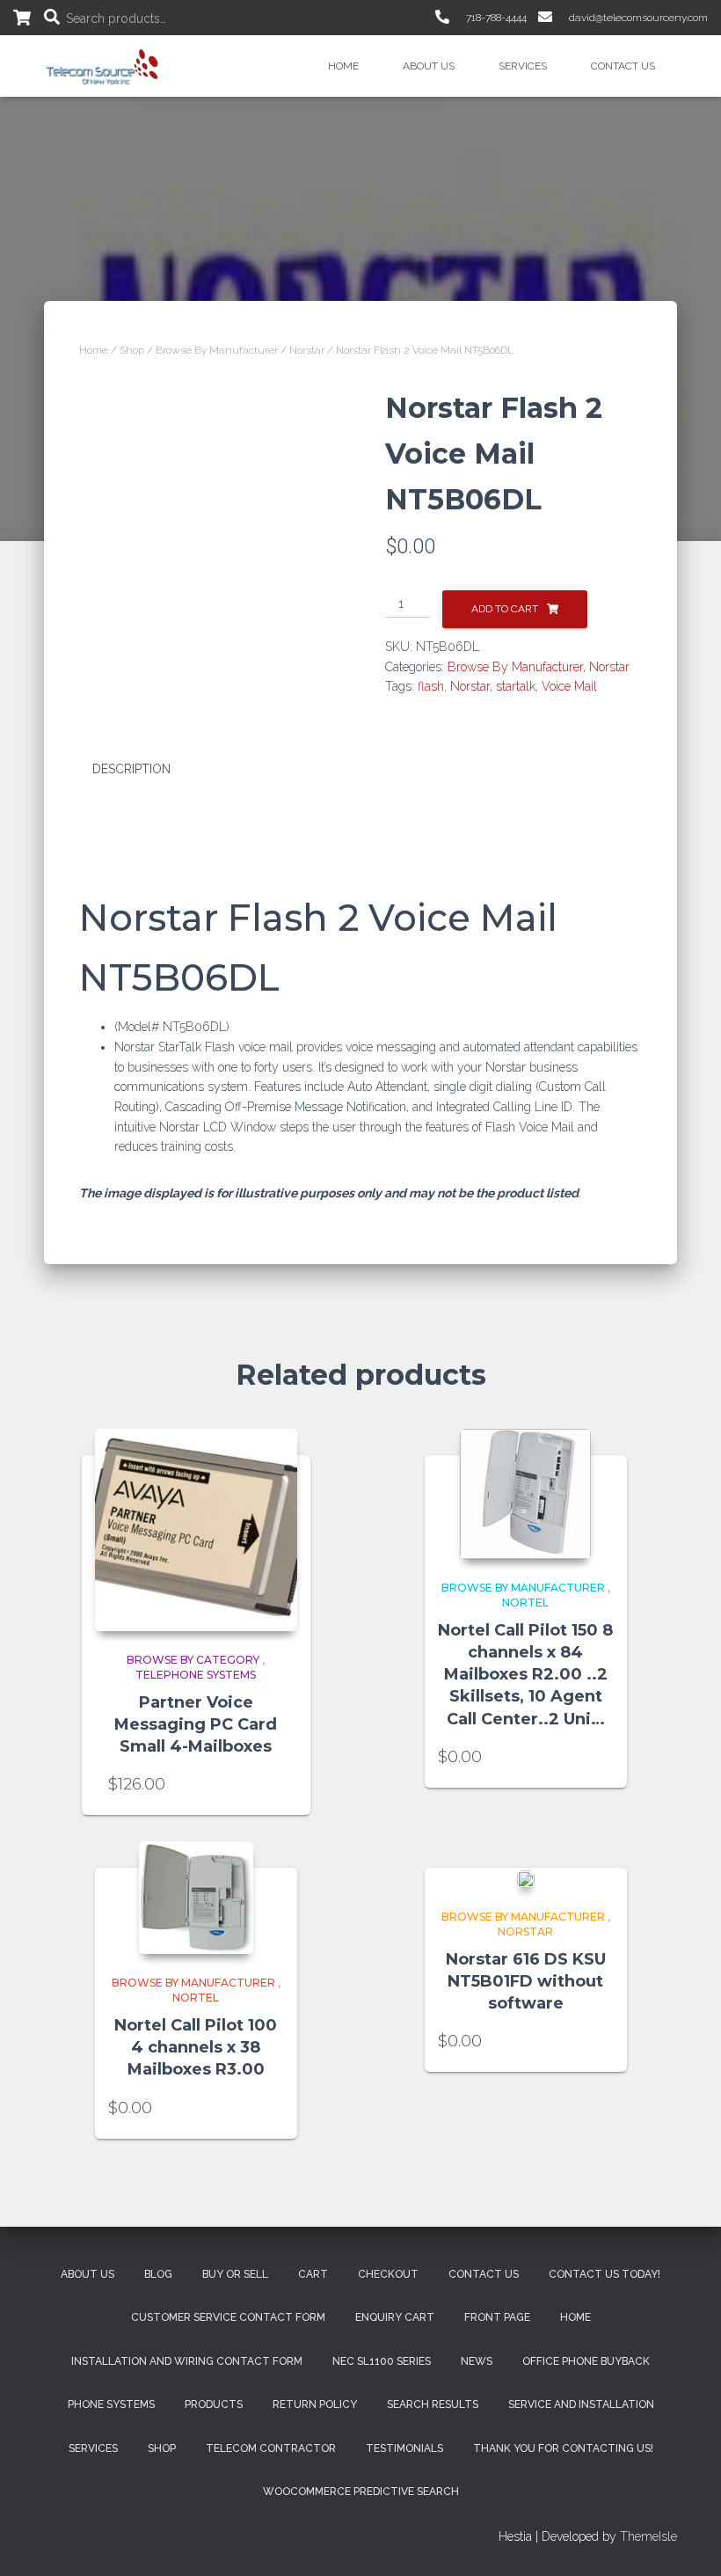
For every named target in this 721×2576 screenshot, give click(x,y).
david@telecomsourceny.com (637, 18)
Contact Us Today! (604, 2274)
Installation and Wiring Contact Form (187, 2361)
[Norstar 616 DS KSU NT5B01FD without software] (526, 1878)
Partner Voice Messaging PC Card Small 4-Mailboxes (196, 1724)
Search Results (433, 2404)
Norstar (307, 350)
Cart (313, 2274)
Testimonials (404, 2448)
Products (214, 2404)
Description (131, 769)
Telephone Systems (196, 1675)
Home (343, 66)
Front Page (497, 2317)
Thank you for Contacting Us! (563, 2448)
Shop (132, 350)
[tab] (145, 770)
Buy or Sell (235, 2274)
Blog (158, 2274)
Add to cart (505, 609)
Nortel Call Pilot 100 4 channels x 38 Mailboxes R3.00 (196, 2047)
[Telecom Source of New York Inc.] (104, 66)
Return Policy (315, 2404)
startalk (516, 686)
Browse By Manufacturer (217, 350)
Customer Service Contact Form (228, 2317)
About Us (429, 66)
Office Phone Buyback (586, 2361)
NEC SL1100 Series (382, 2361)
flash (431, 686)
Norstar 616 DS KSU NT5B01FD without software (526, 1981)
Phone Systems (111, 2404)
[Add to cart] (275, 1784)
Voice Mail (569, 686)
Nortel (525, 1603)
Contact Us (623, 66)
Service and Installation (581, 2404)
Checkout (388, 2274)
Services (523, 66)
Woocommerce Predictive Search (361, 2492)
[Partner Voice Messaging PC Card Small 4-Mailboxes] (196, 1530)
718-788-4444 (495, 18)
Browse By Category (193, 1660)
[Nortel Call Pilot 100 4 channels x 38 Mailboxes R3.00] (196, 1898)
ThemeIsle (648, 2536)
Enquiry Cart (395, 2317)
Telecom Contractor (271, 2448)
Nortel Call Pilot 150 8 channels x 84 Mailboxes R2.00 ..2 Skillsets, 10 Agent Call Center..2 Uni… (525, 1675)
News (477, 2361)
